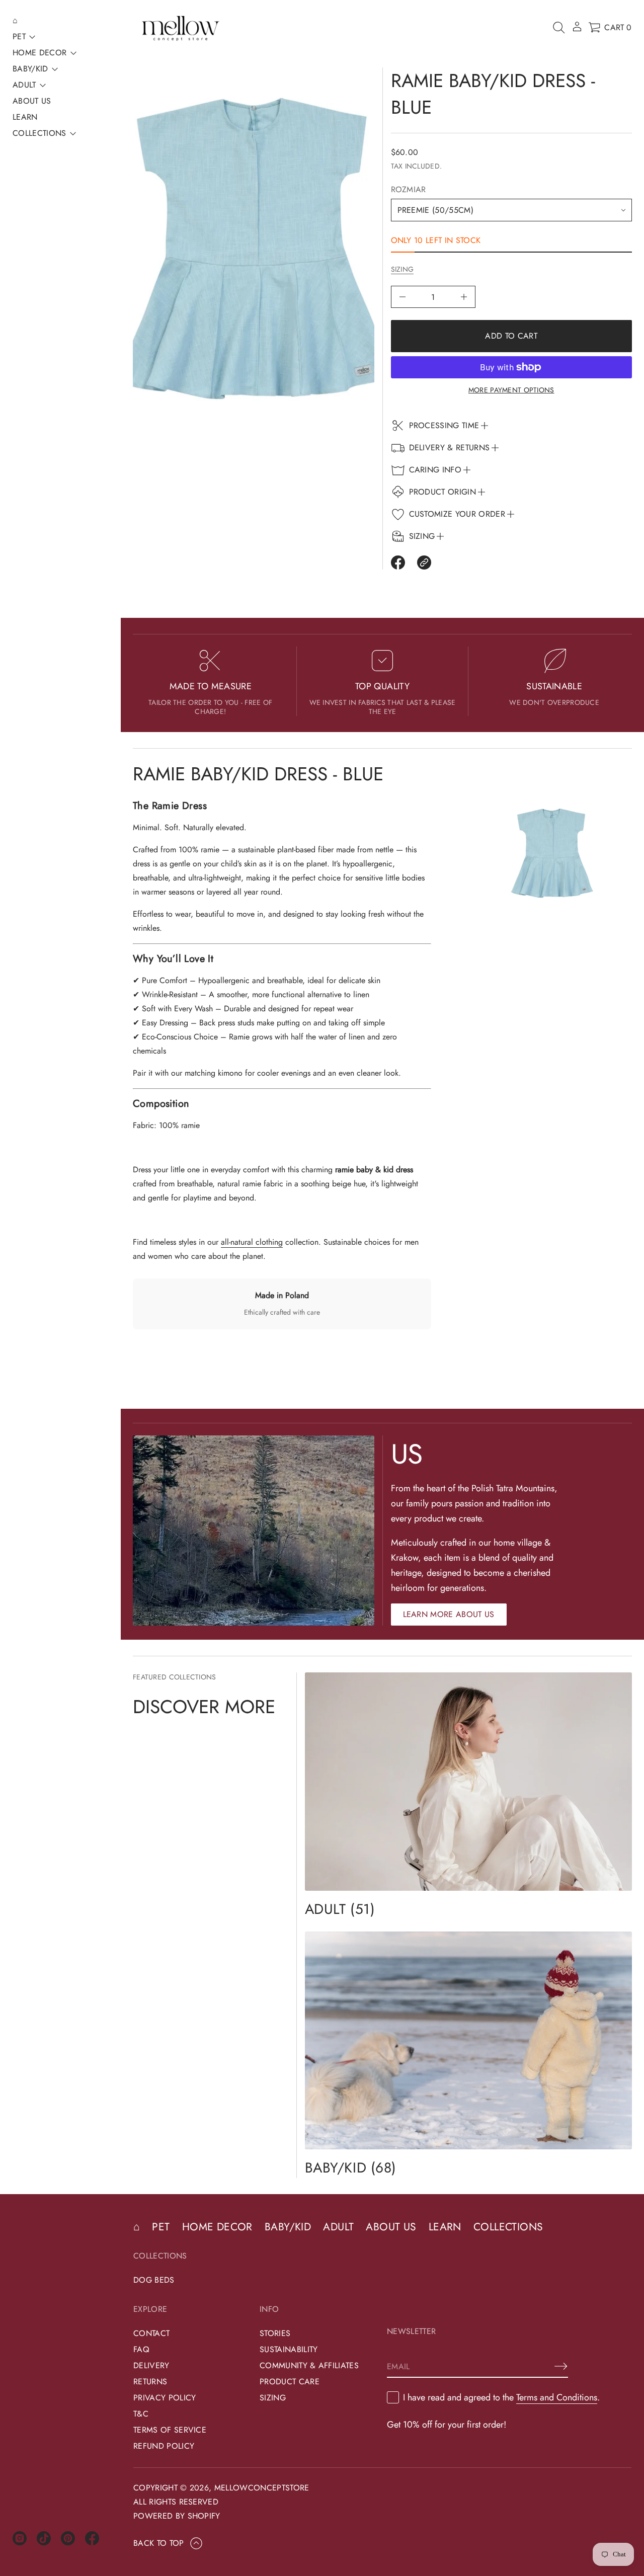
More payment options (511, 390)
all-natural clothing (252, 1242)
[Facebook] (92, 2538)
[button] (559, 28)
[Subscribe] (561, 2366)
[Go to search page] (559, 28)
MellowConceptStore (262, 2488)
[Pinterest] (68, 2538)
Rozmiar (409, 189)
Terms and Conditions (557, 2397)
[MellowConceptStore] (180, 28)
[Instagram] (20, 2538)
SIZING (403, 269)
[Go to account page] (577, 30)
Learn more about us (449, 1614)
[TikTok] (44, 2538)
